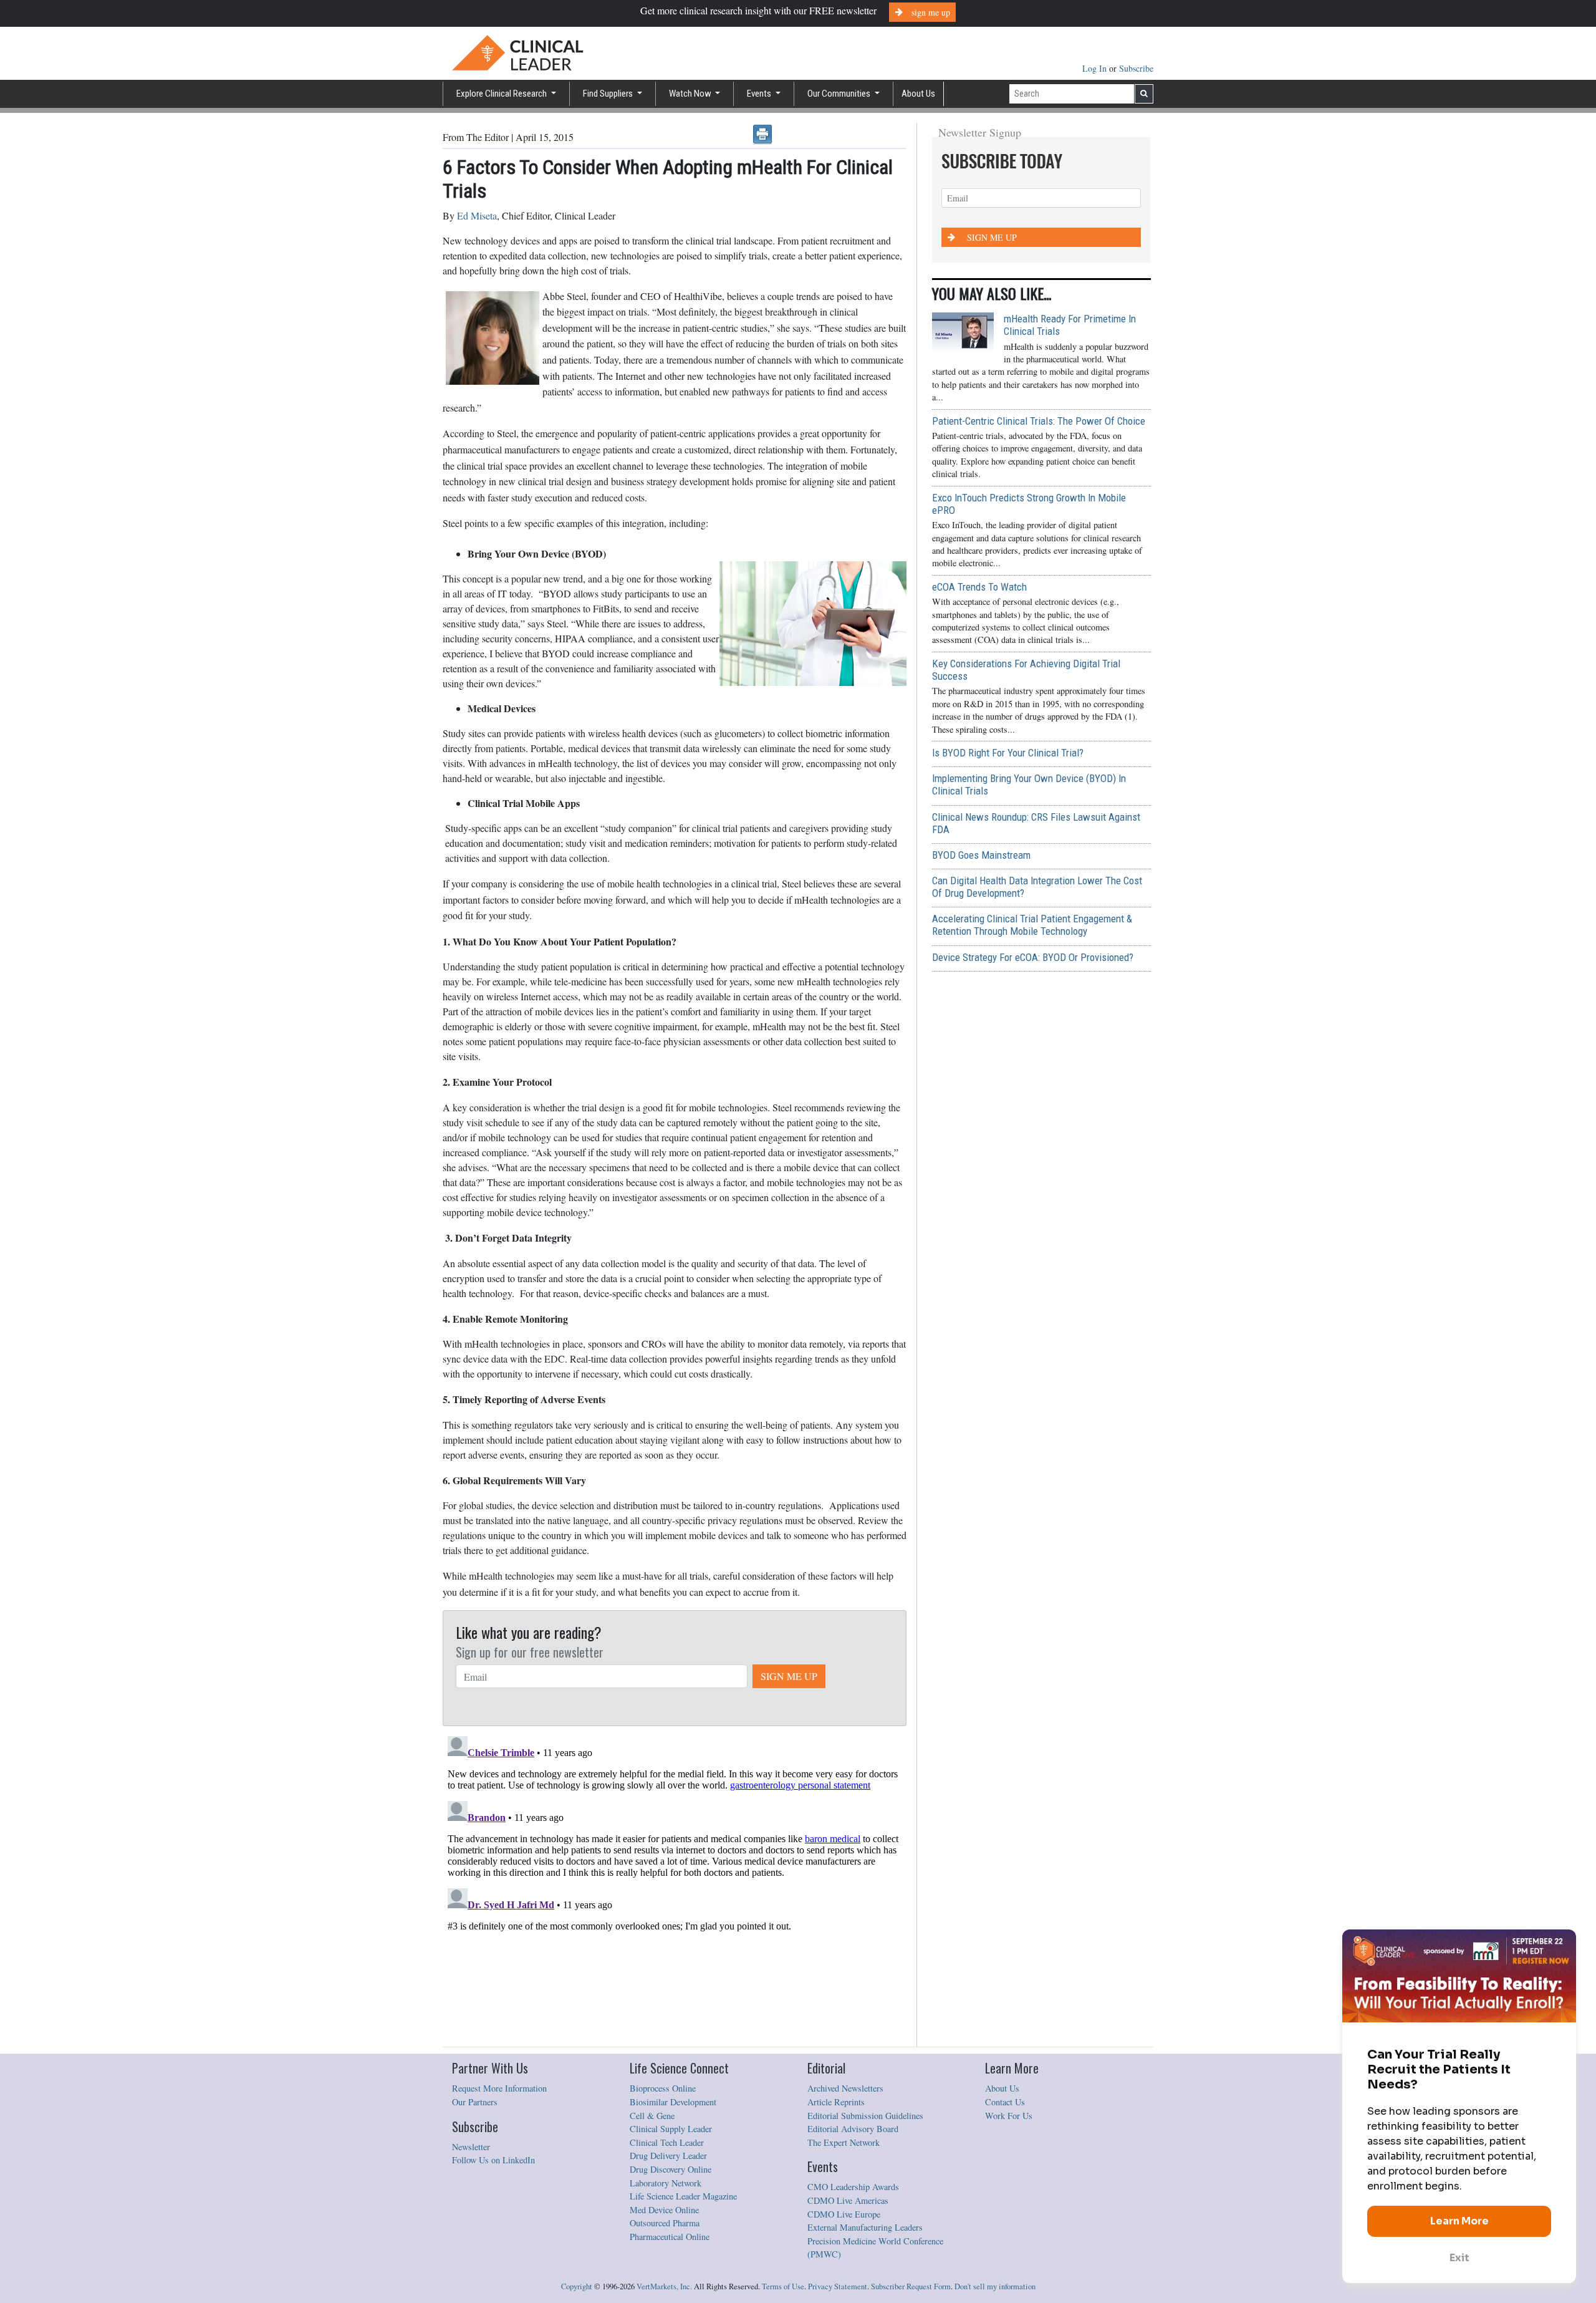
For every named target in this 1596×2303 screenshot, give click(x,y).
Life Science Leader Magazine (683, 2196)
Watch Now (691, 94)
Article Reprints (836, 2102)
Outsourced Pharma (665, 2223)
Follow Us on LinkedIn (493, 2160)
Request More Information (499, 2088)
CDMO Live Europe (844, 2214)
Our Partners (475, 2102)
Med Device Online (664, 2210)
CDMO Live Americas (848, 2200)
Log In (1096, 68)
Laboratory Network (666, 2183)
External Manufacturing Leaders (865, 2227)
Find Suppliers (609, 94)
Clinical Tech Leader (667, 2142)
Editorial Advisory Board (853, 2129)
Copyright (577, 2286)
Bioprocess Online (663, 2088)
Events (760, 94)
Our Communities (840, 94)
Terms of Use (783, 2286)
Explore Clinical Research (502, 94)
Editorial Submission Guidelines (865, 2116)
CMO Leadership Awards (853, 2187)
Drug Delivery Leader (668, 2156)
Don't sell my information (995, 2286)
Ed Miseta (477, 215)
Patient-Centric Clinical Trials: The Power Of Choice (1039, 421)
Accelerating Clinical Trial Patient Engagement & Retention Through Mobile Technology (1032, 925)
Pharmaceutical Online (670, 2237)
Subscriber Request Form (911, 2286)
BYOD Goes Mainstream (981, 855)
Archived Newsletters (845, 2088)
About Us (918, 94)
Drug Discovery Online (671, 2169)
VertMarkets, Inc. (664, 2286)
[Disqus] (675, 1887)
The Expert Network (844, 2142)
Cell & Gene (652, 2116)
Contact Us (1005, 2102)
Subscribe (1136, 68)
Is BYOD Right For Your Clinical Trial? (1008, 753)
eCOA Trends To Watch (979, 587)
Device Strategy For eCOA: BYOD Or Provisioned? (1033, 957)
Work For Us (1009, 2116)
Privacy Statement (838, 2286)
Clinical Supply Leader (671, 2129)
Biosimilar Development (673, 2102)
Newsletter (471, 2147)
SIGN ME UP (789, 1676)
